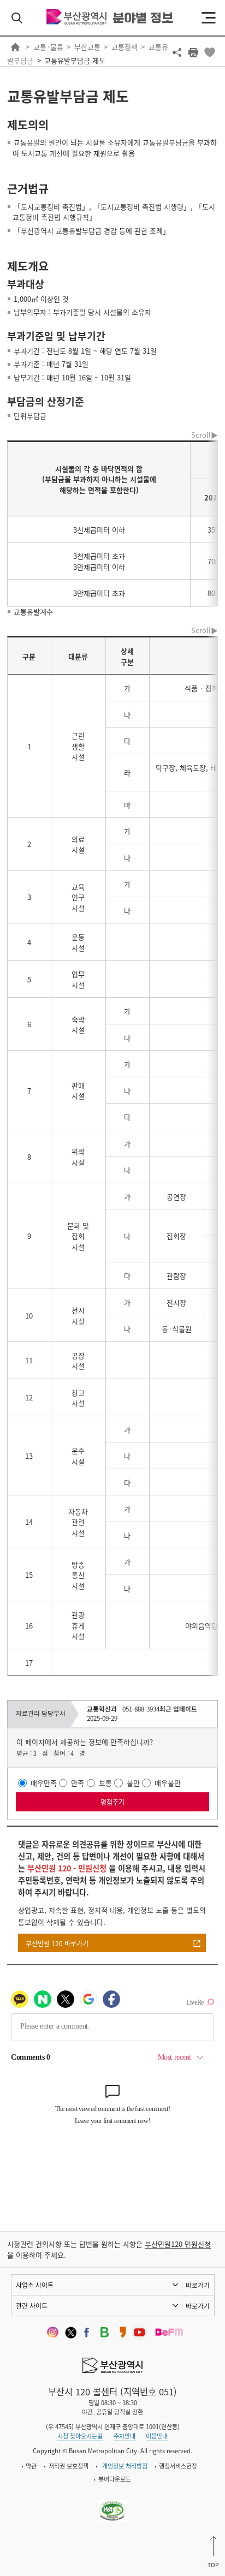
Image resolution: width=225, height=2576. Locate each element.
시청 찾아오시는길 (80, 2436)
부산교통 (87, 47)
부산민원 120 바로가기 (57, 1943)
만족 (78, 1783)
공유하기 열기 (177, 52)
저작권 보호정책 (69, 2466)
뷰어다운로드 (115, 2479)
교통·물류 (48, 47)
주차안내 (125, 2436)
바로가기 (198, 2285)
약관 (31, 2466)
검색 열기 (17, 18)
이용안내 (157, 2436)
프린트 (193, 52)
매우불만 (168, 1783)
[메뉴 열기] (209, 18)
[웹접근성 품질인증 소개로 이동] (113, 2504)
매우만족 (44, 1783)
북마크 (210, 52)
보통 (105, 1783)
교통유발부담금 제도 (75, 60)
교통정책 (125, 47)
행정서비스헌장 (178, 2466)
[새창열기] (51, 2332)
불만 (133, 1783)
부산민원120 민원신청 (178, 2244)
